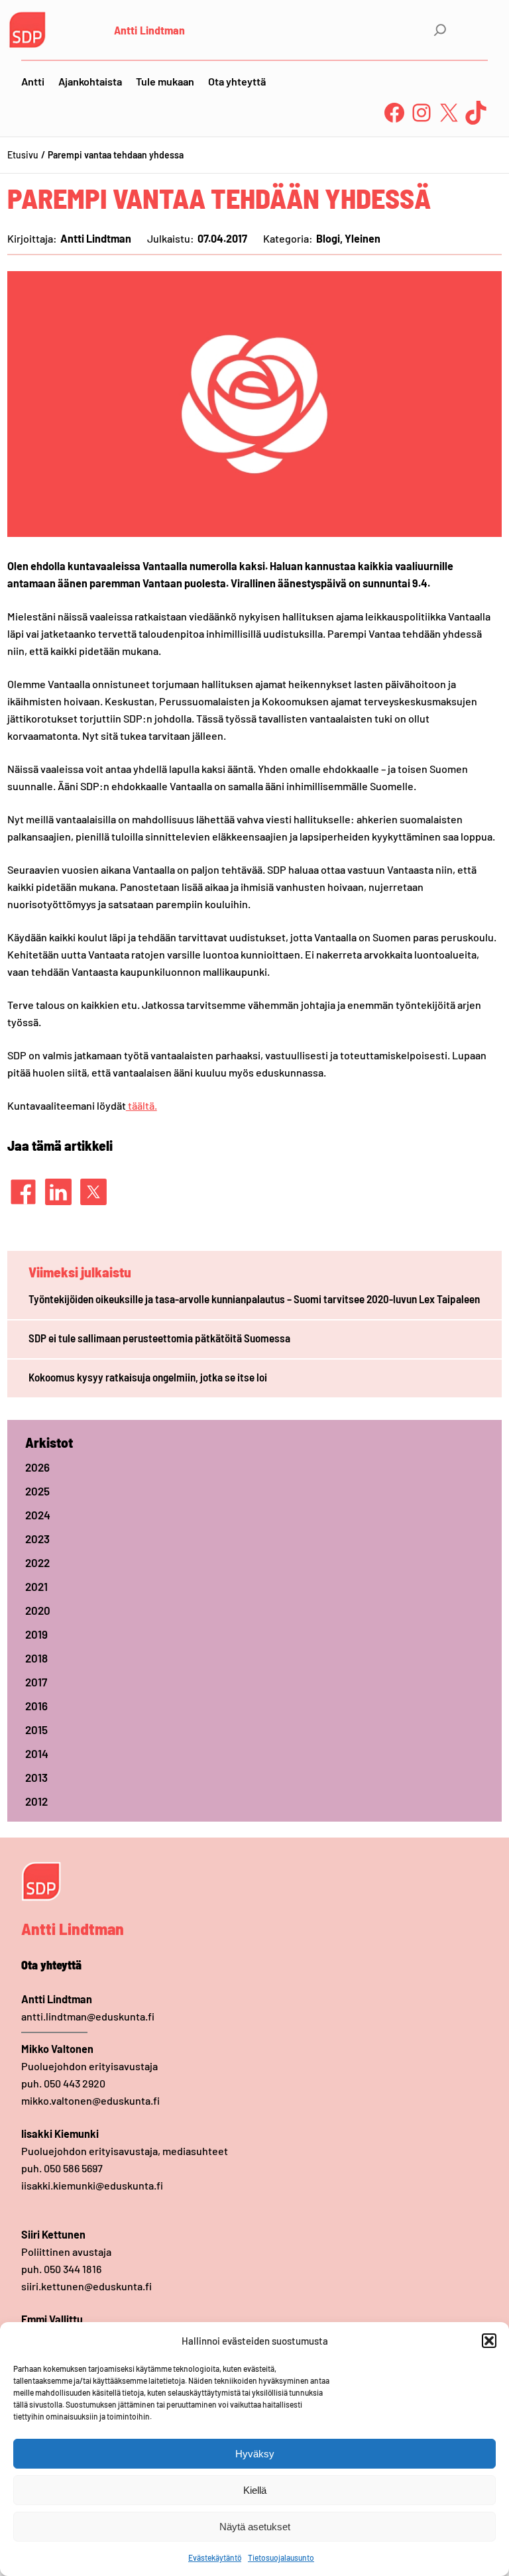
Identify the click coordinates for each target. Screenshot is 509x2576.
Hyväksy (255, 2454)
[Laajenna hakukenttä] (440, 30)
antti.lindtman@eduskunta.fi (88, 2016)
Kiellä (255, 2490)
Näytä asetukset (255, 2527)
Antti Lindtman (149, 30)
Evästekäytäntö (215, 2557)
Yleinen (363, 238)
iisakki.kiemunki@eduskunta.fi (92, 2185)
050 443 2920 (75, 2083)
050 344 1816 (73, 2269)
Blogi (328, 238)
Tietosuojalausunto (281, 2557)
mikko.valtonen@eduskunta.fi (90, 2100)
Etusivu (23, 155)
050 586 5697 (73, 2168)
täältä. (141, 1105)
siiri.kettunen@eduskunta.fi (86, 2286)
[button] (489, 2341)
